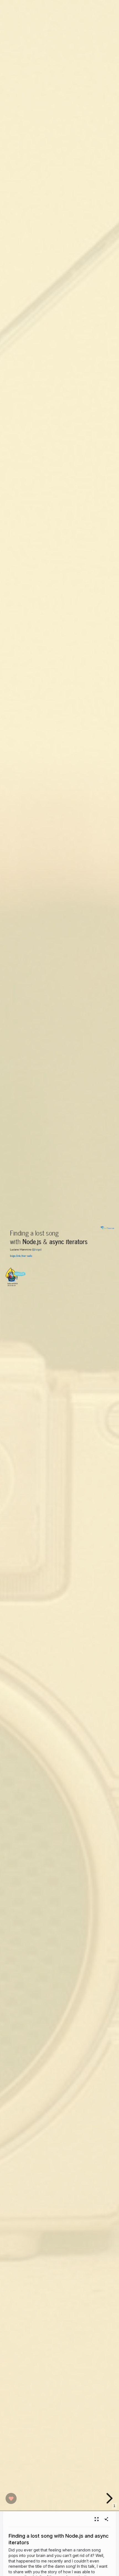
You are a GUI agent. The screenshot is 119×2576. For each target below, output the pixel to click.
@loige (37, 1249)
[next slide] (109, 2498)
